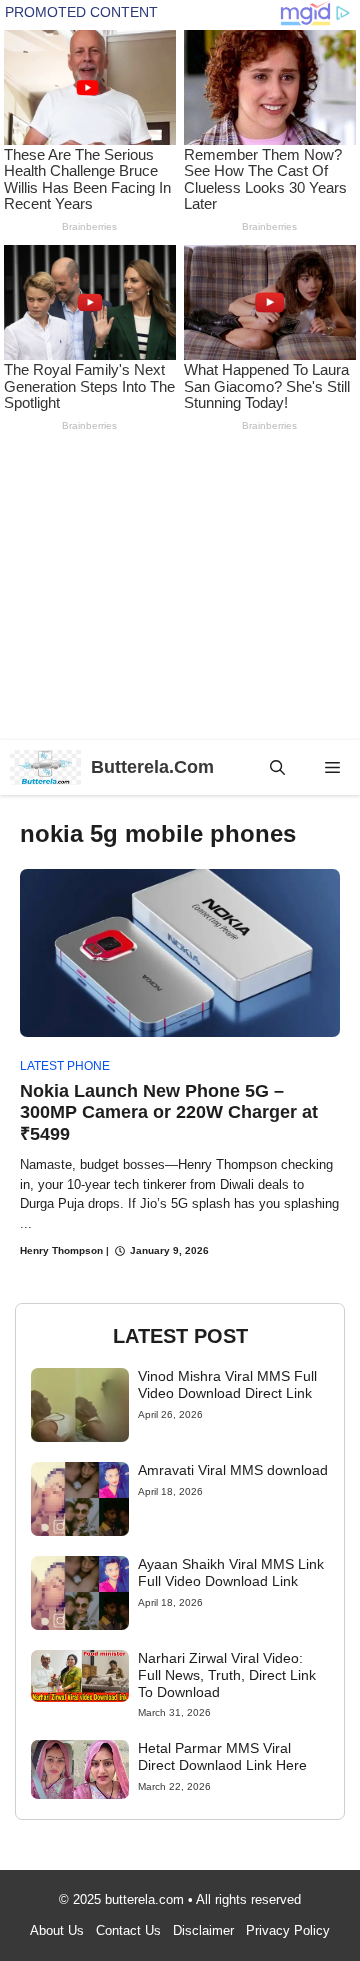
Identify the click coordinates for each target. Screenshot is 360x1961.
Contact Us (128, 1930)
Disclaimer (203, 1930)
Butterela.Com (152, 767)
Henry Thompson (61, 1250)
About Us (57, 1930)
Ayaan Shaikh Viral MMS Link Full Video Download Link (231, 1572)
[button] (277, 767)
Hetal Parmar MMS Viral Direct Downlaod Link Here (222, 1756)
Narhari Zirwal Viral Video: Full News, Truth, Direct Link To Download (227, 1675)
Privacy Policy (288, 1930)
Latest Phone (65, 1066)
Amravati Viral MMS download (233, 1470)
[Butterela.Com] (45, 767)
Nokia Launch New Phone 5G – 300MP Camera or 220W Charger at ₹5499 (169, 1112)
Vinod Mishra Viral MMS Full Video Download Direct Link (227, 1384)
